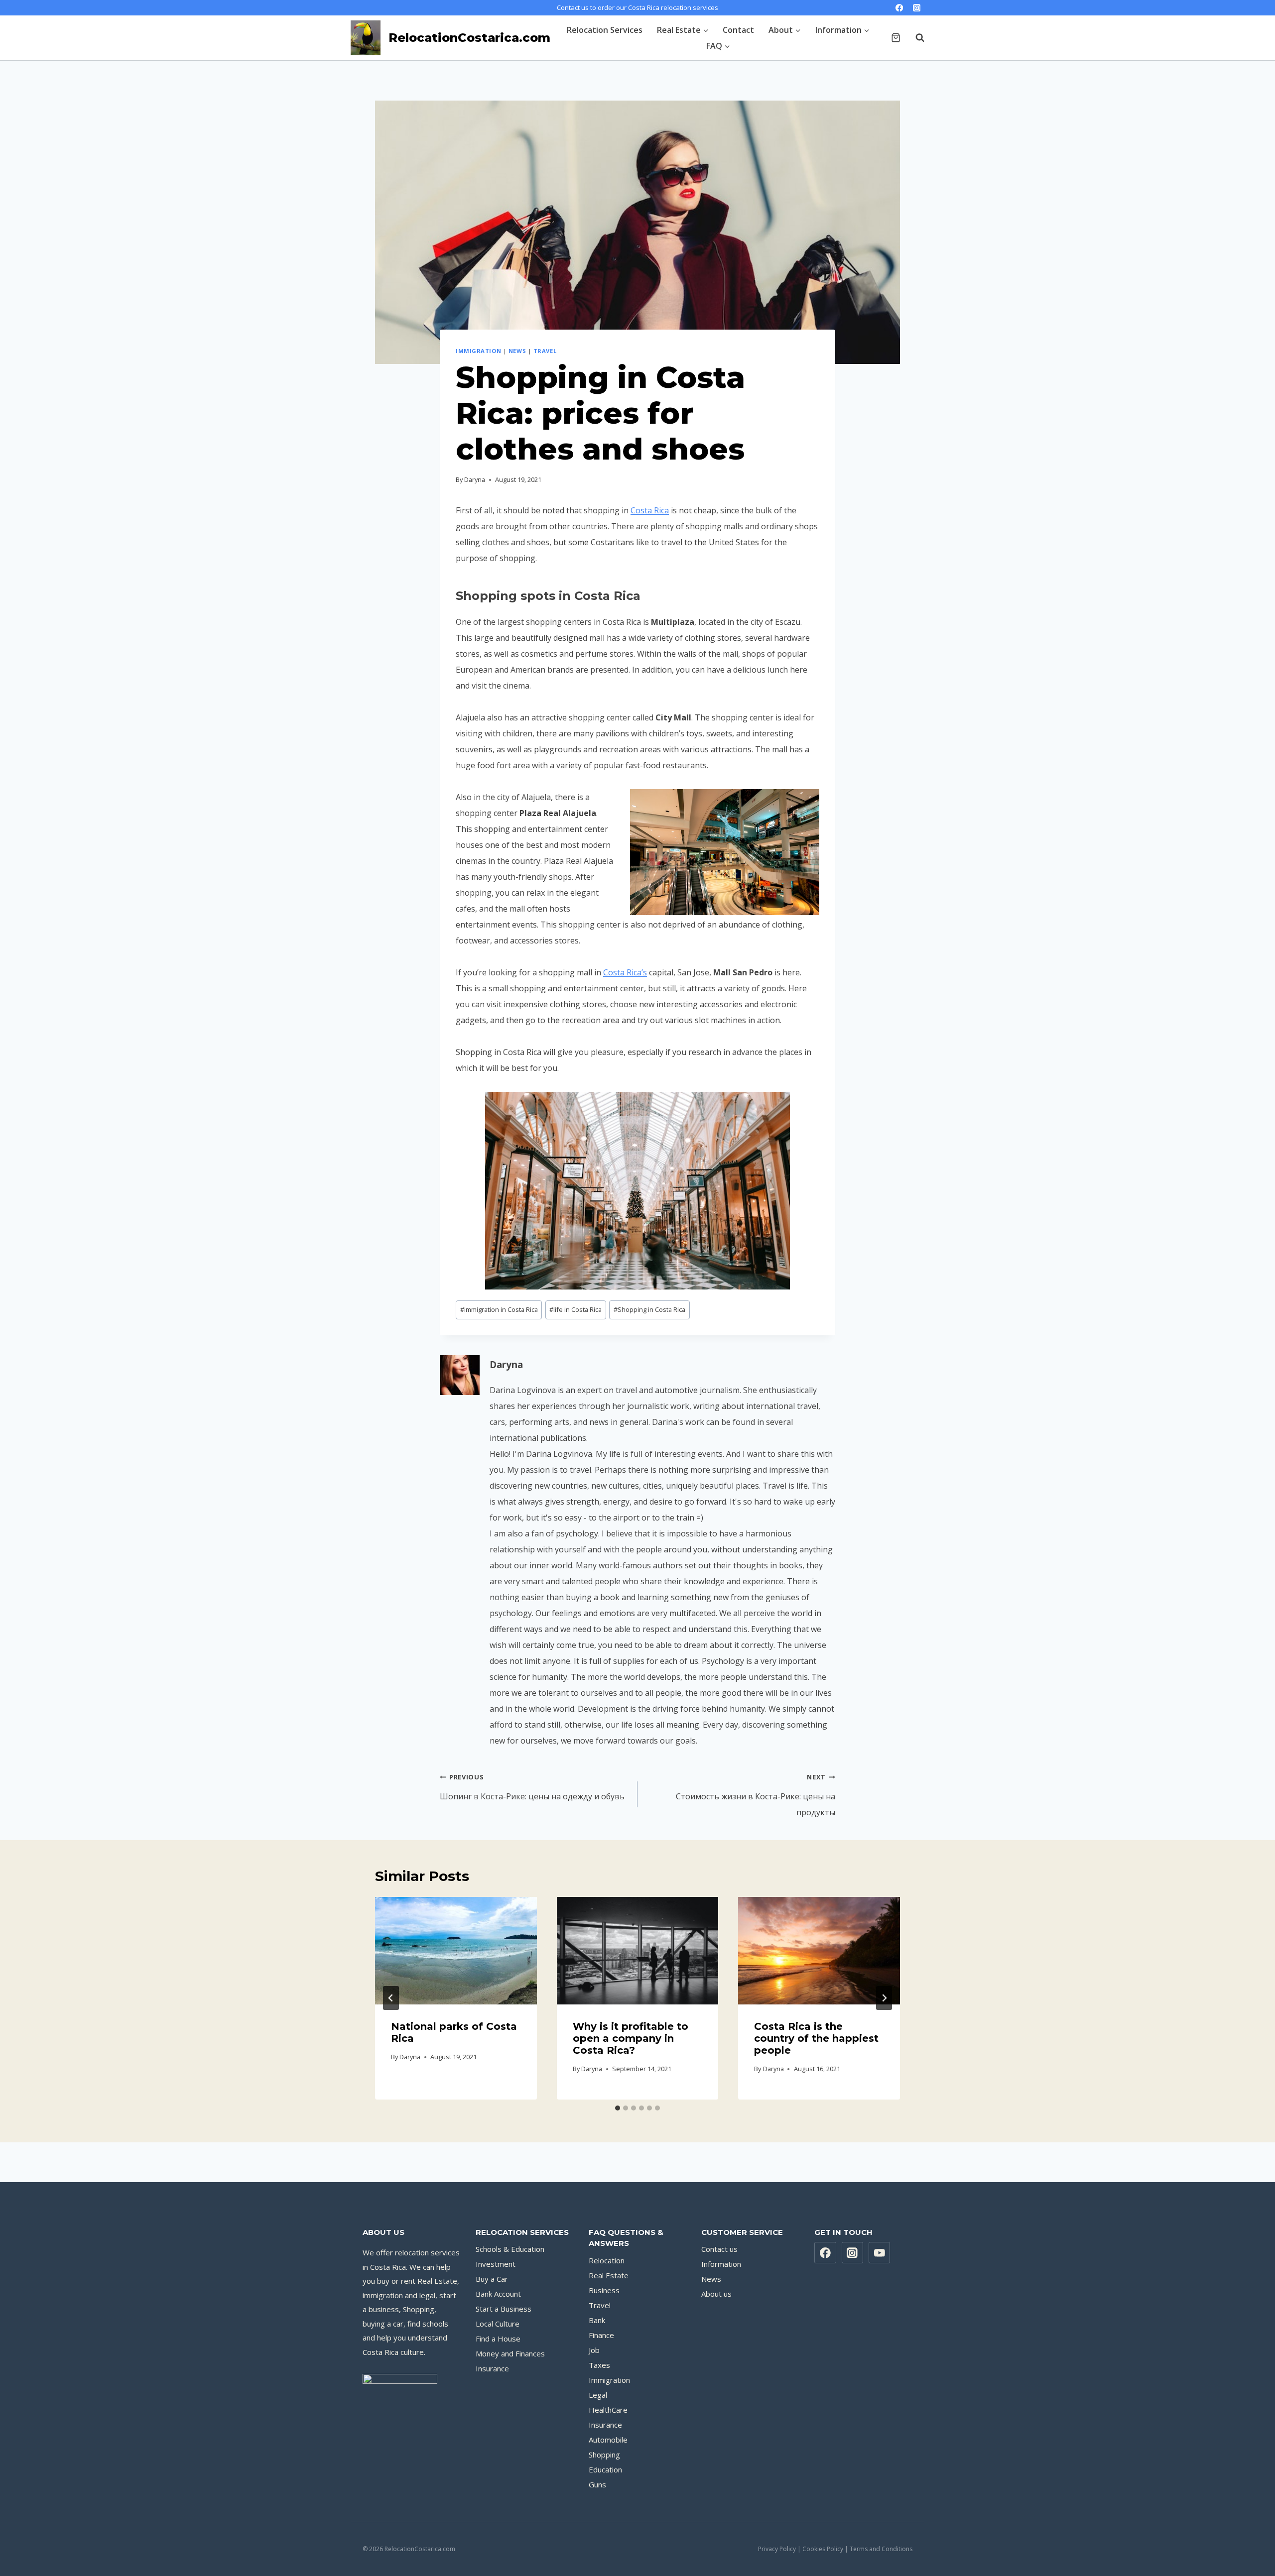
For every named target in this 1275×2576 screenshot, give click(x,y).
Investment (496, 2264)
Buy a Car (492, 2279)
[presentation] (456, 1951)
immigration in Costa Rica (499, 1309)
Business (604, 2290)
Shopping (604, 2455)
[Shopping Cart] (896, 38)
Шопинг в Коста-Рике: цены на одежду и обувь (532, 1787)
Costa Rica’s (625, 972)
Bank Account (498, 2294)
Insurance (492, 2368)
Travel (545, 351)
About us (716, 2294)
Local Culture (498, 2324)
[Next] (884, 1998)
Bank (597, 2320)
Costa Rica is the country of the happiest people (816, 2038)
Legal (598, 2395)
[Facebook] (899, 8)
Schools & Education (510, 2249)
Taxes (599, 2365)
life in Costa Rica (575, 1309)
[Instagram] (917, 8)
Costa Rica (650, 510)
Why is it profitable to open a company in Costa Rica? (631, 2038)
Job (594, 2350)
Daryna (475, 479)
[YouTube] (880, 2253)
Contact (738, 30)
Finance (601, 2335)
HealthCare (608, 2410)
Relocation (607, 2260)
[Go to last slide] (391, 1998)
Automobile (608, 2440)
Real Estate (609, 2275)
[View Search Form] (915, 38)
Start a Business (504, 2309)
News (517, 351)
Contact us (719, 2249)
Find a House (498, 2339)
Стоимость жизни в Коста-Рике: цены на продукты (756, 1795)
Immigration (478, 351)
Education (605, 2469)
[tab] (618, 2108)
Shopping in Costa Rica (649, 1309)
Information (721, 2264)
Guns (597, 2484)
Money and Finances (510, 2353)
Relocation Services (605, 30)
